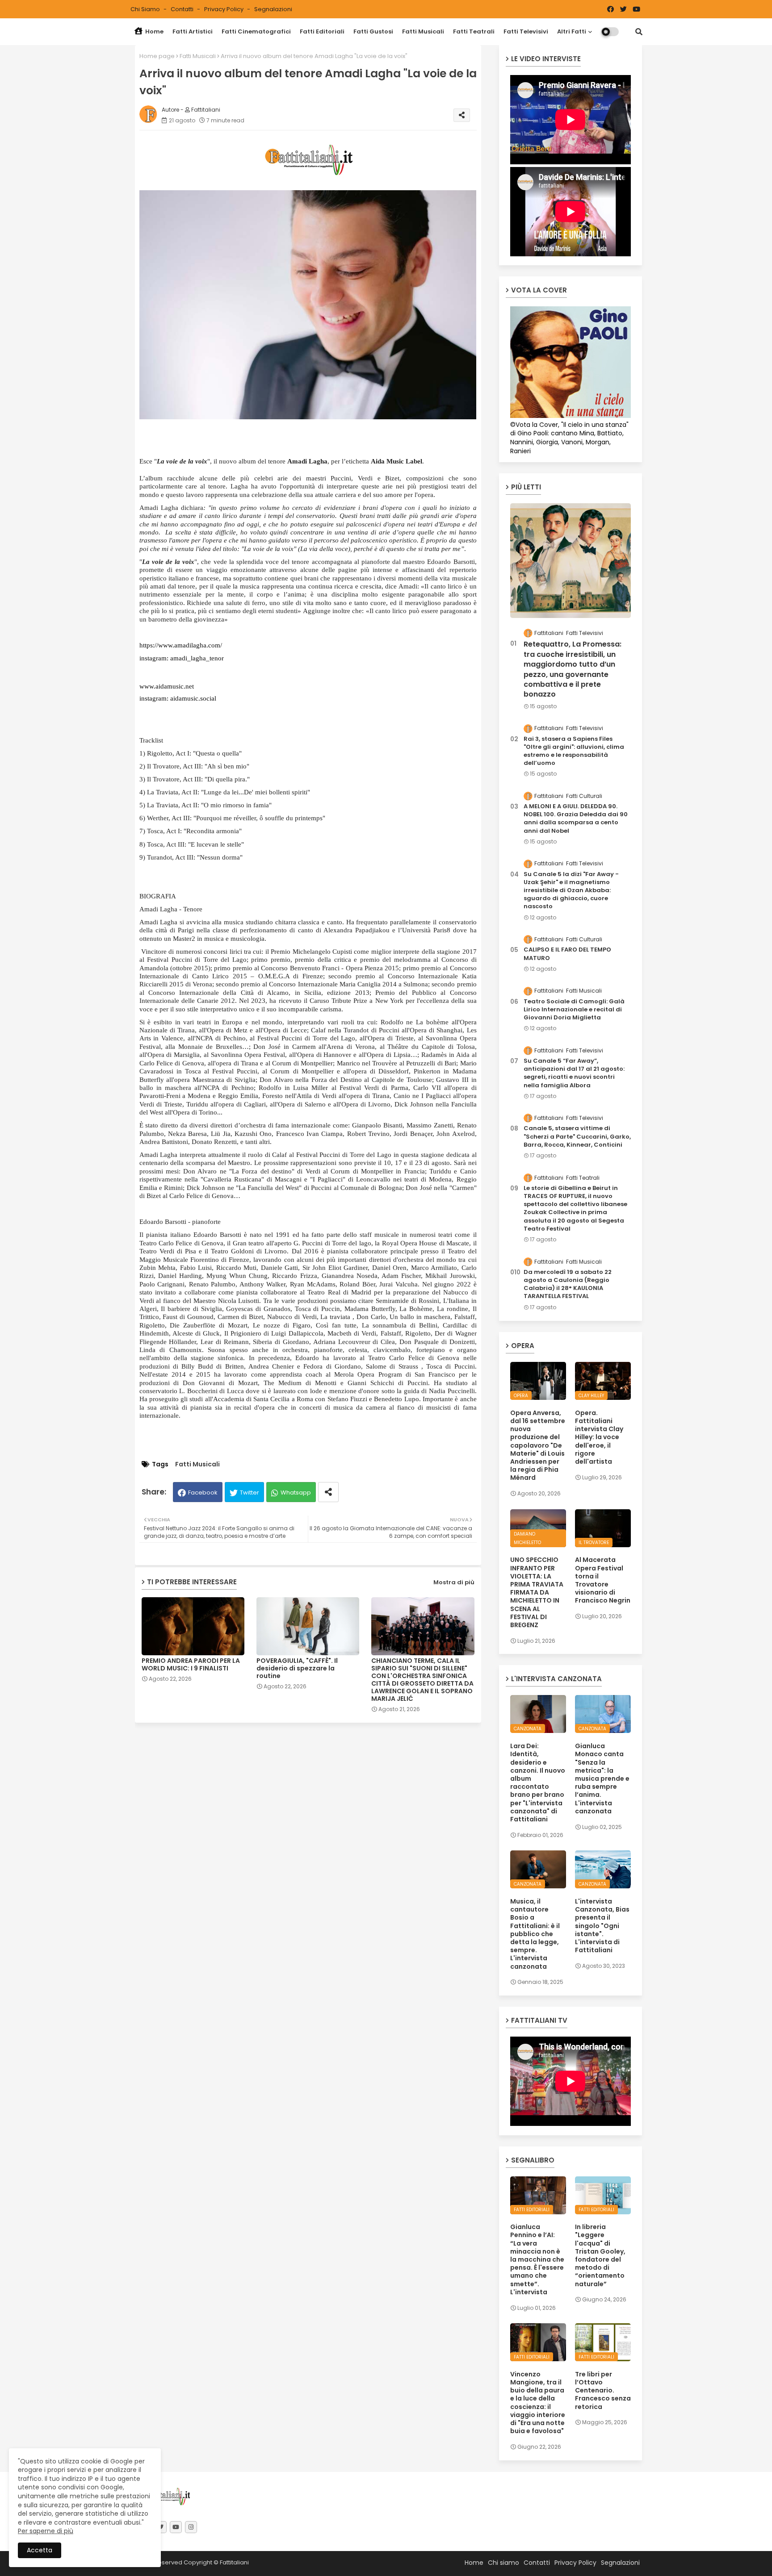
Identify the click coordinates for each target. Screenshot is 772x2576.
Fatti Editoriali (322, 31)
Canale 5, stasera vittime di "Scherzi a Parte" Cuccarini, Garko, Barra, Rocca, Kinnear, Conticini (577, 1136)
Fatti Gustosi (373, 31)
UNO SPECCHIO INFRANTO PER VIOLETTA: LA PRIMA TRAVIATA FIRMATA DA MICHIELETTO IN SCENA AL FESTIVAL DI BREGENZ (537, 1592)
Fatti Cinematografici (256, 31)
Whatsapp (296, 1493)
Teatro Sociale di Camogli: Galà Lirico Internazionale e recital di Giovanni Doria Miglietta (574, 1010)
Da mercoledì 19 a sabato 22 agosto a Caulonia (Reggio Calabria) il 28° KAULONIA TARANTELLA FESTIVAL (568, 1284)
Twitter (250, 1493)
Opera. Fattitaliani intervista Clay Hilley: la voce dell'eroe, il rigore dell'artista (599, 1437)
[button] (639, 32)
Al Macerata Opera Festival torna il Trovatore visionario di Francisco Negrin (603, 1580)
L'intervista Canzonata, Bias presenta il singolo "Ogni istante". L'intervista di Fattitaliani (602, 1926)
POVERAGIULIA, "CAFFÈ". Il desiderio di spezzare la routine (297, 1668)
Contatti (183, 9)
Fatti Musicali (423, 31)
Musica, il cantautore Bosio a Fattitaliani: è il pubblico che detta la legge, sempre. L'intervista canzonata (535, 1934)
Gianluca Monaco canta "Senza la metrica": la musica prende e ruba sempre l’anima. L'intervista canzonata (602, 1779)
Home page (157, 56)
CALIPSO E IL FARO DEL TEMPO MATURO (567, 954)
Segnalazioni (273, 9)
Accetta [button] (40, 2550)
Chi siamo (146, 9)
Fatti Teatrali (474, 31)
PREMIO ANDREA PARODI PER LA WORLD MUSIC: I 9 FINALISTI (191, 1665)
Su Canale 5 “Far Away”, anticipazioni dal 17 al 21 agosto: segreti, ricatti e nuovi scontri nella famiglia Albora (574, 1073)
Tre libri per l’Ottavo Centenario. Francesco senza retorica (603, 2390)
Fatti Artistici (193, 31)
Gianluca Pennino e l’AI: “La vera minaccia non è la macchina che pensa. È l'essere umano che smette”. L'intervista (537, 2259)
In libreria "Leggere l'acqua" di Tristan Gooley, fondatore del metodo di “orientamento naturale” (600, 2255)
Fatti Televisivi (526, 31)
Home (154, 31)
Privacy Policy (224, 9)
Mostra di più (454, 1582)
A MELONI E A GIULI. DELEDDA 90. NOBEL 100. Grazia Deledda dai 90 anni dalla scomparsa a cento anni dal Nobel (576, 819)
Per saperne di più (46, 2531)
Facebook (203, 1493)
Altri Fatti (572, 31)
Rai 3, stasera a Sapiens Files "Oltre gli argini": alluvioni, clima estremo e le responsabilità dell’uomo (574, 751)
